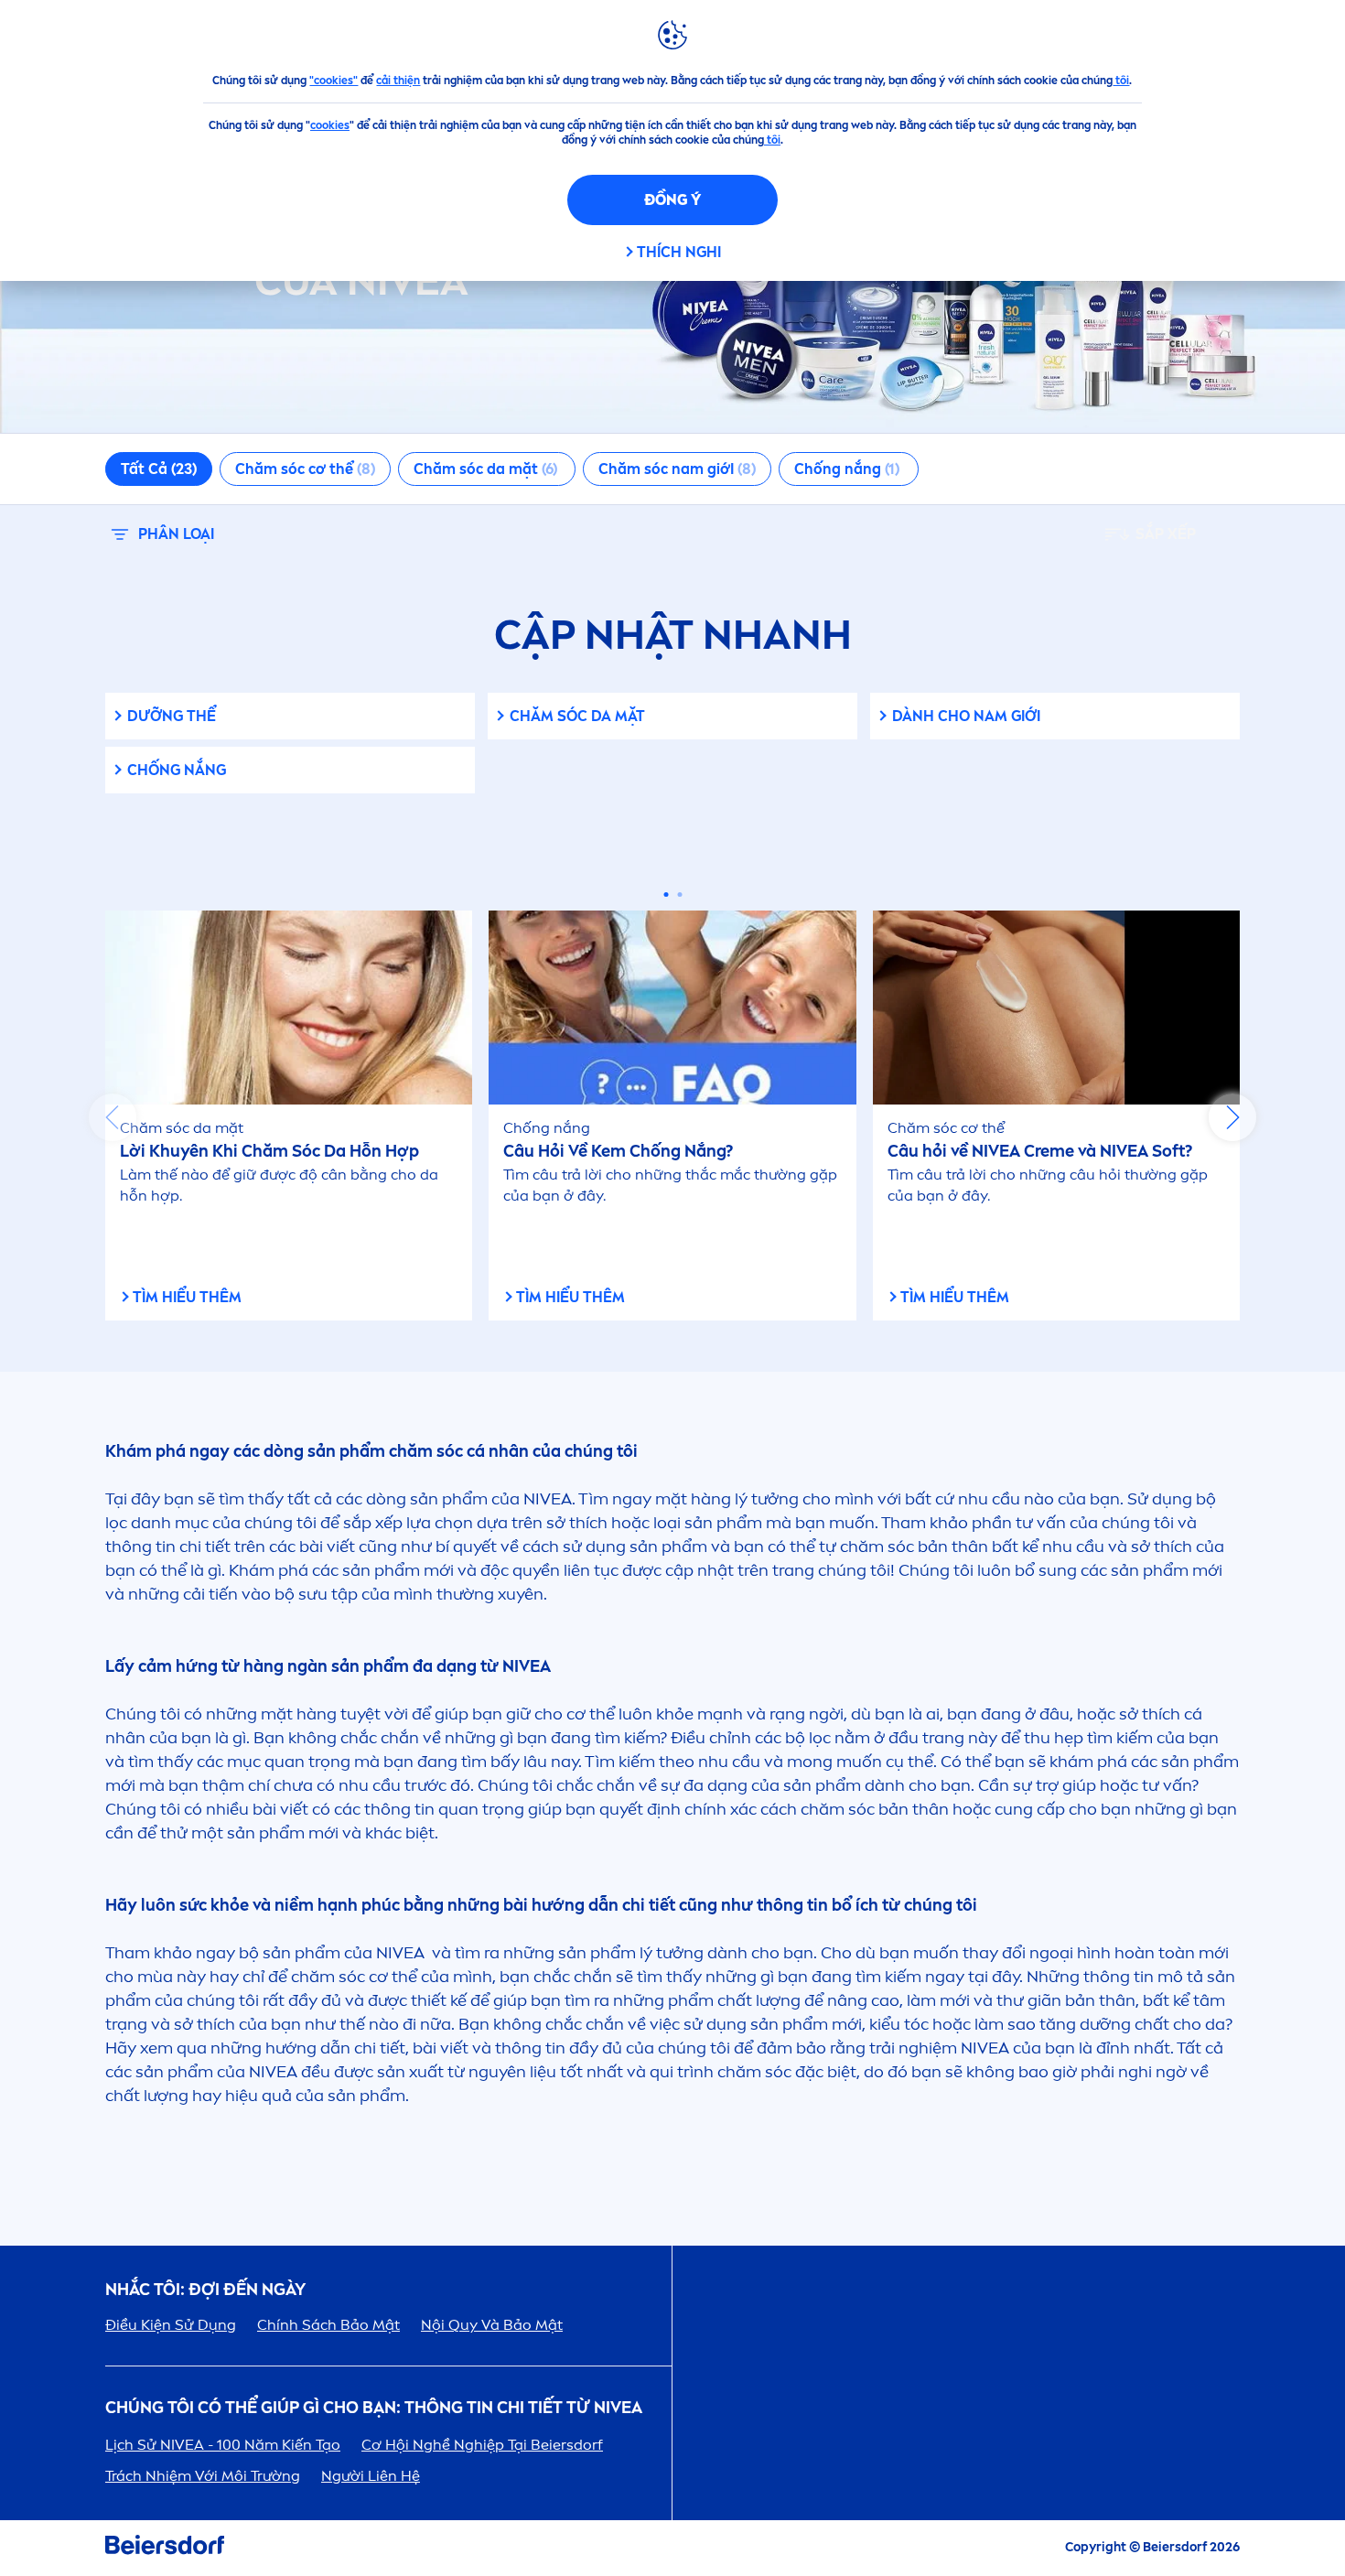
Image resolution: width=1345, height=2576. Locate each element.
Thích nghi (679, 252)
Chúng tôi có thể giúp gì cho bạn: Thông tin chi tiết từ (374, 2408)
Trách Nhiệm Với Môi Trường (203, 2476)
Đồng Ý (672, 200)
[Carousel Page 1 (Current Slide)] (666, 895)
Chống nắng (177, 770)
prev (113, 1117)
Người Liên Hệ (371, 2476)
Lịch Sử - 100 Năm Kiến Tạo (223, 2445)
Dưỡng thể (172, 716)
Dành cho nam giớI (966, 716)
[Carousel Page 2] (679, 895)
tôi (1121, 81)
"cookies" (334, 81)
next (1232, 1117)
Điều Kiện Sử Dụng (171, 2325)
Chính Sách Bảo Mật (328, 2325)
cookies (330, 125)
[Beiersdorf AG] (165, 2548)
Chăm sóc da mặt (577, 716)
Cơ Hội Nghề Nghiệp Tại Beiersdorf (482, 2445)
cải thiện (398, 81)
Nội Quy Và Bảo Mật (492, 2325)
